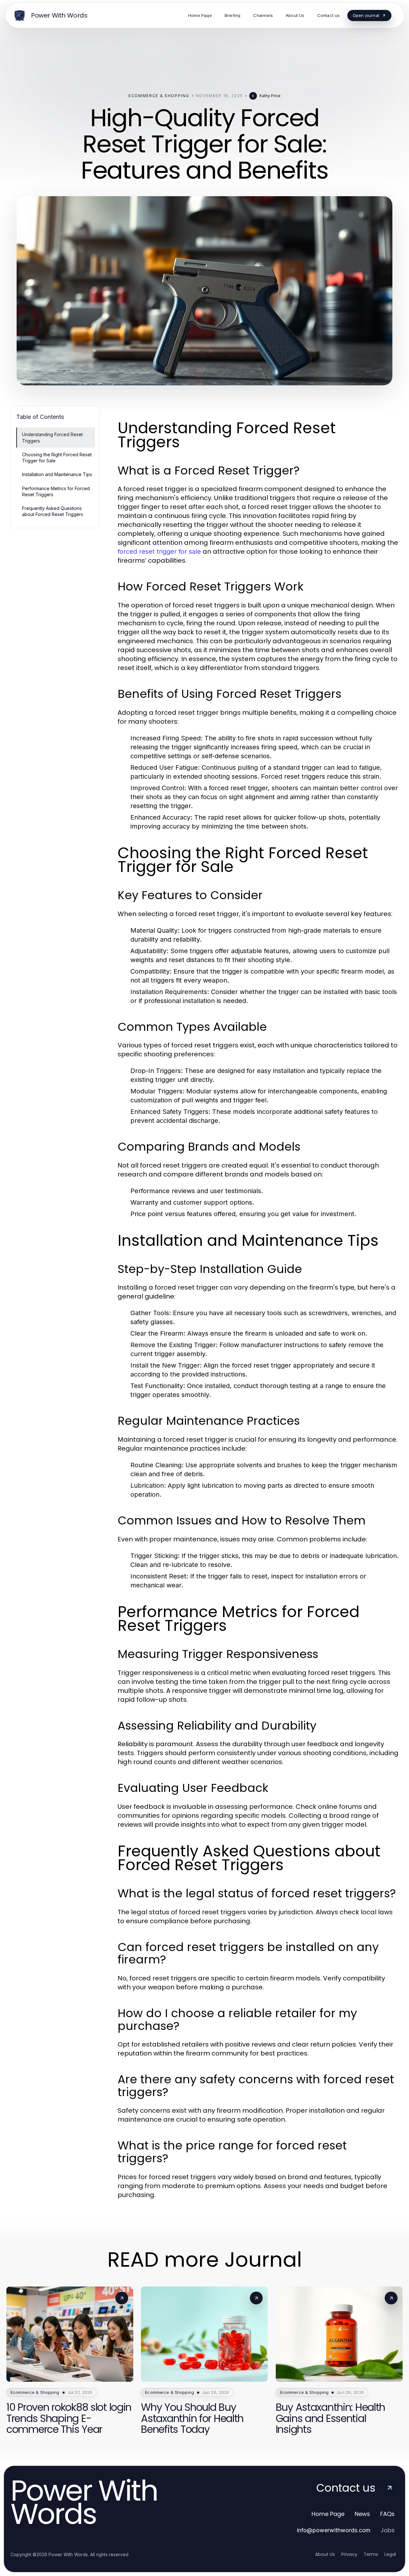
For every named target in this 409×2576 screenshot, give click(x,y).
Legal (390, 2554)
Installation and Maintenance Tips (57, 474)
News (362, 2514)
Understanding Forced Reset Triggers (52, 437)
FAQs (387, 2514)
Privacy (349, 2554)
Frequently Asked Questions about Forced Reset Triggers (53, 511)
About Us (325, 2554)
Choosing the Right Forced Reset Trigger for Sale (57, 458)
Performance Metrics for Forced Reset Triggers (56, 491)
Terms (371, 2554)
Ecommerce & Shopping (159, 96)
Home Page (328, 2514)
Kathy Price (270, 96)
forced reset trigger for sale (159, 551)
